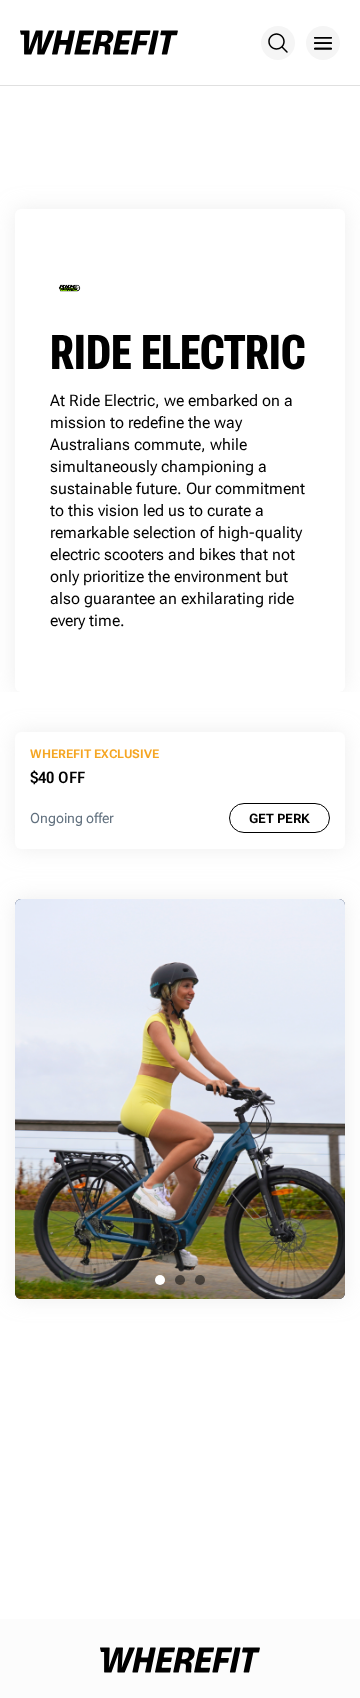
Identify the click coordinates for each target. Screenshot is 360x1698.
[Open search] (278, 43)
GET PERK (279, 818)
